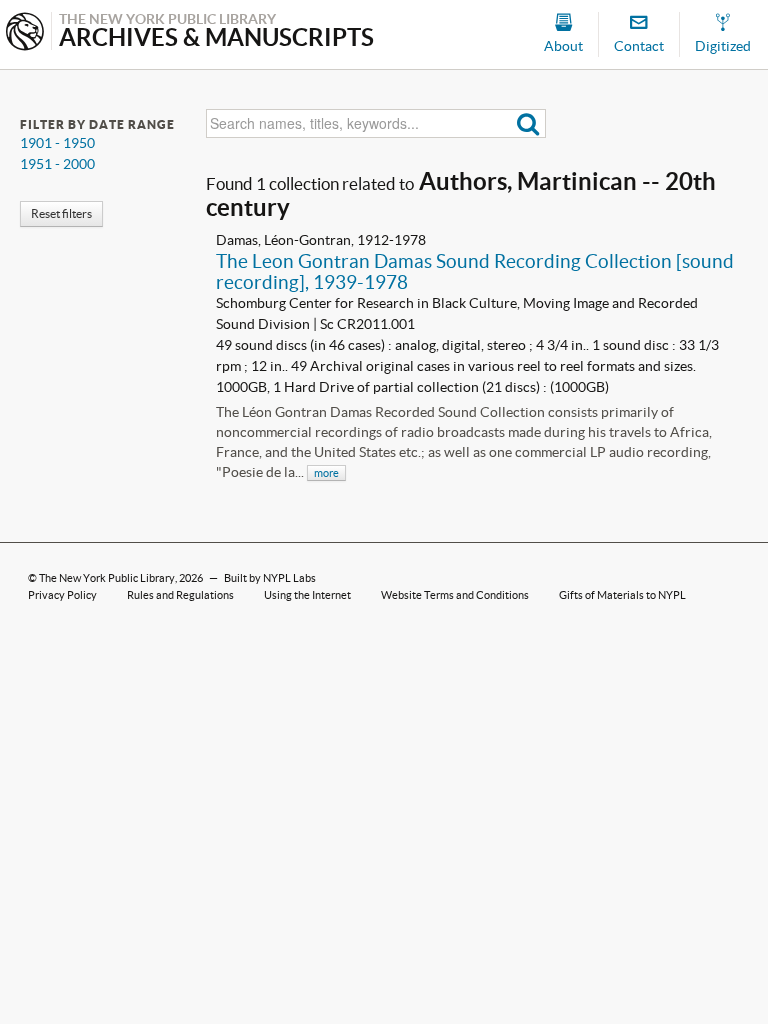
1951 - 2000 (57, 164)
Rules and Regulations (180, 595)
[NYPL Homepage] (25, 33)
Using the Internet (307, 595)
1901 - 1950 (57, 143)
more (326, 473)
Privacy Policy (62, 595)
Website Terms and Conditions (455, 595)
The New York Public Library (107, 578)
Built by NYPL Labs (270, 578)
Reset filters (61, 213)
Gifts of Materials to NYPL (622, 595)
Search (528, 123)
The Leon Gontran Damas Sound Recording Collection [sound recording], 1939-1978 (475, 271)
